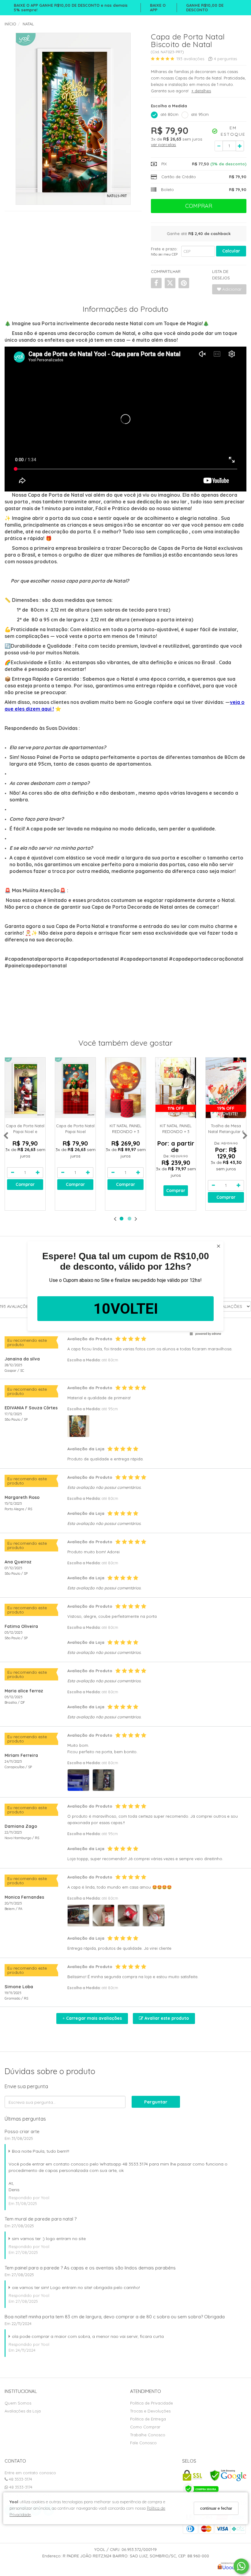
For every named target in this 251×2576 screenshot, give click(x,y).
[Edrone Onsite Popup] (125, 1288)
